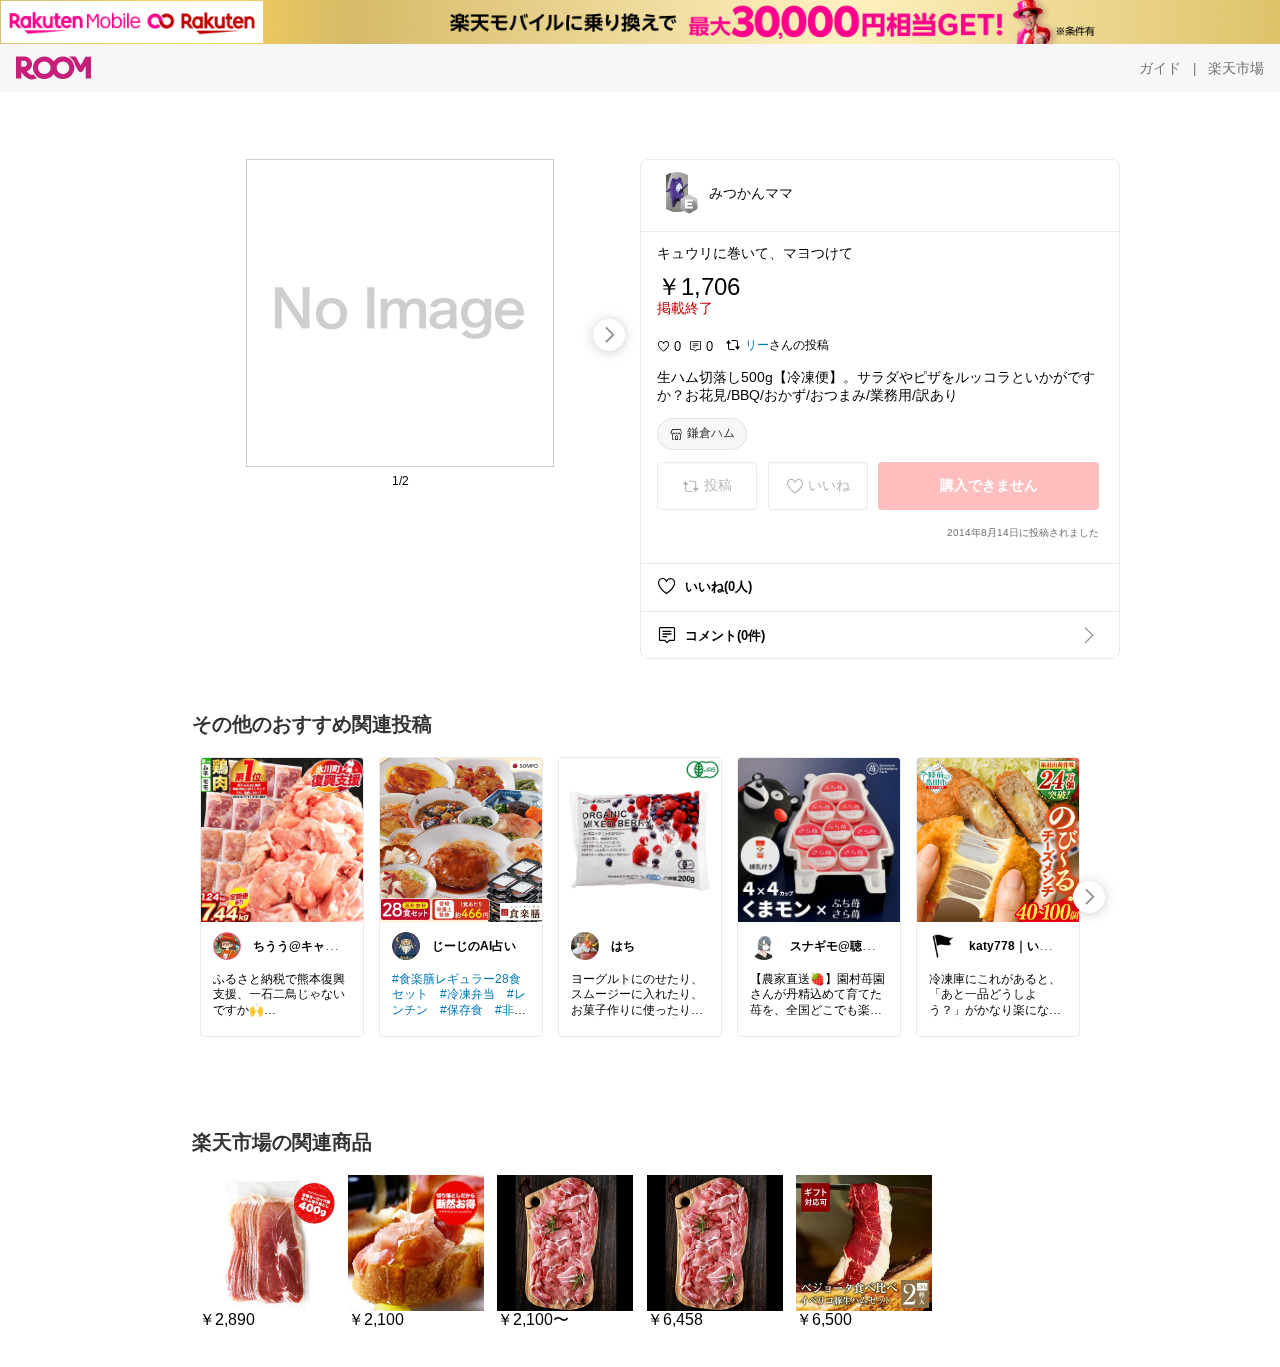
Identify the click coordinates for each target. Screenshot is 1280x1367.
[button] (677, 192)
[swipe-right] (609, 335)
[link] (282, 839)
